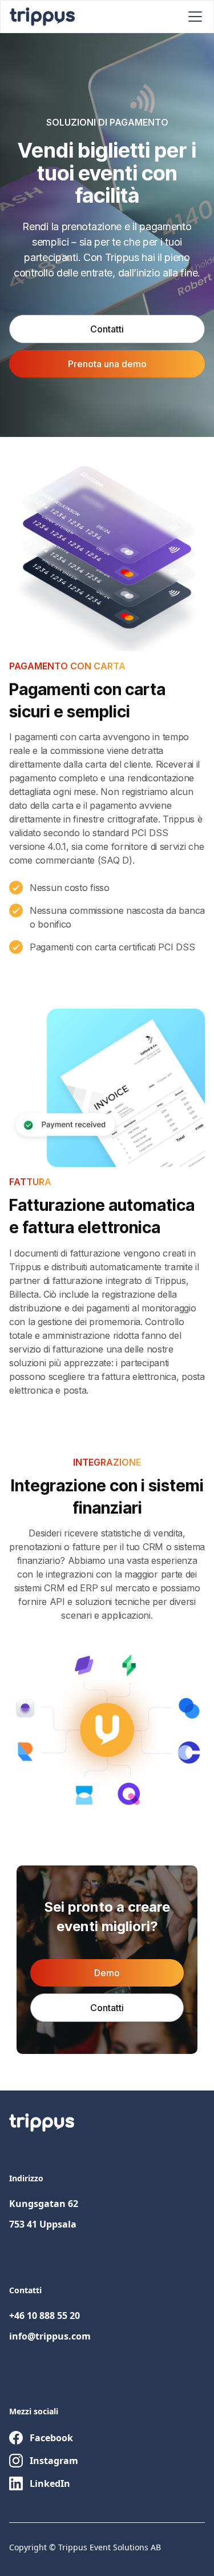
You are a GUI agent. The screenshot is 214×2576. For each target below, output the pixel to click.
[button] (193, 17)
